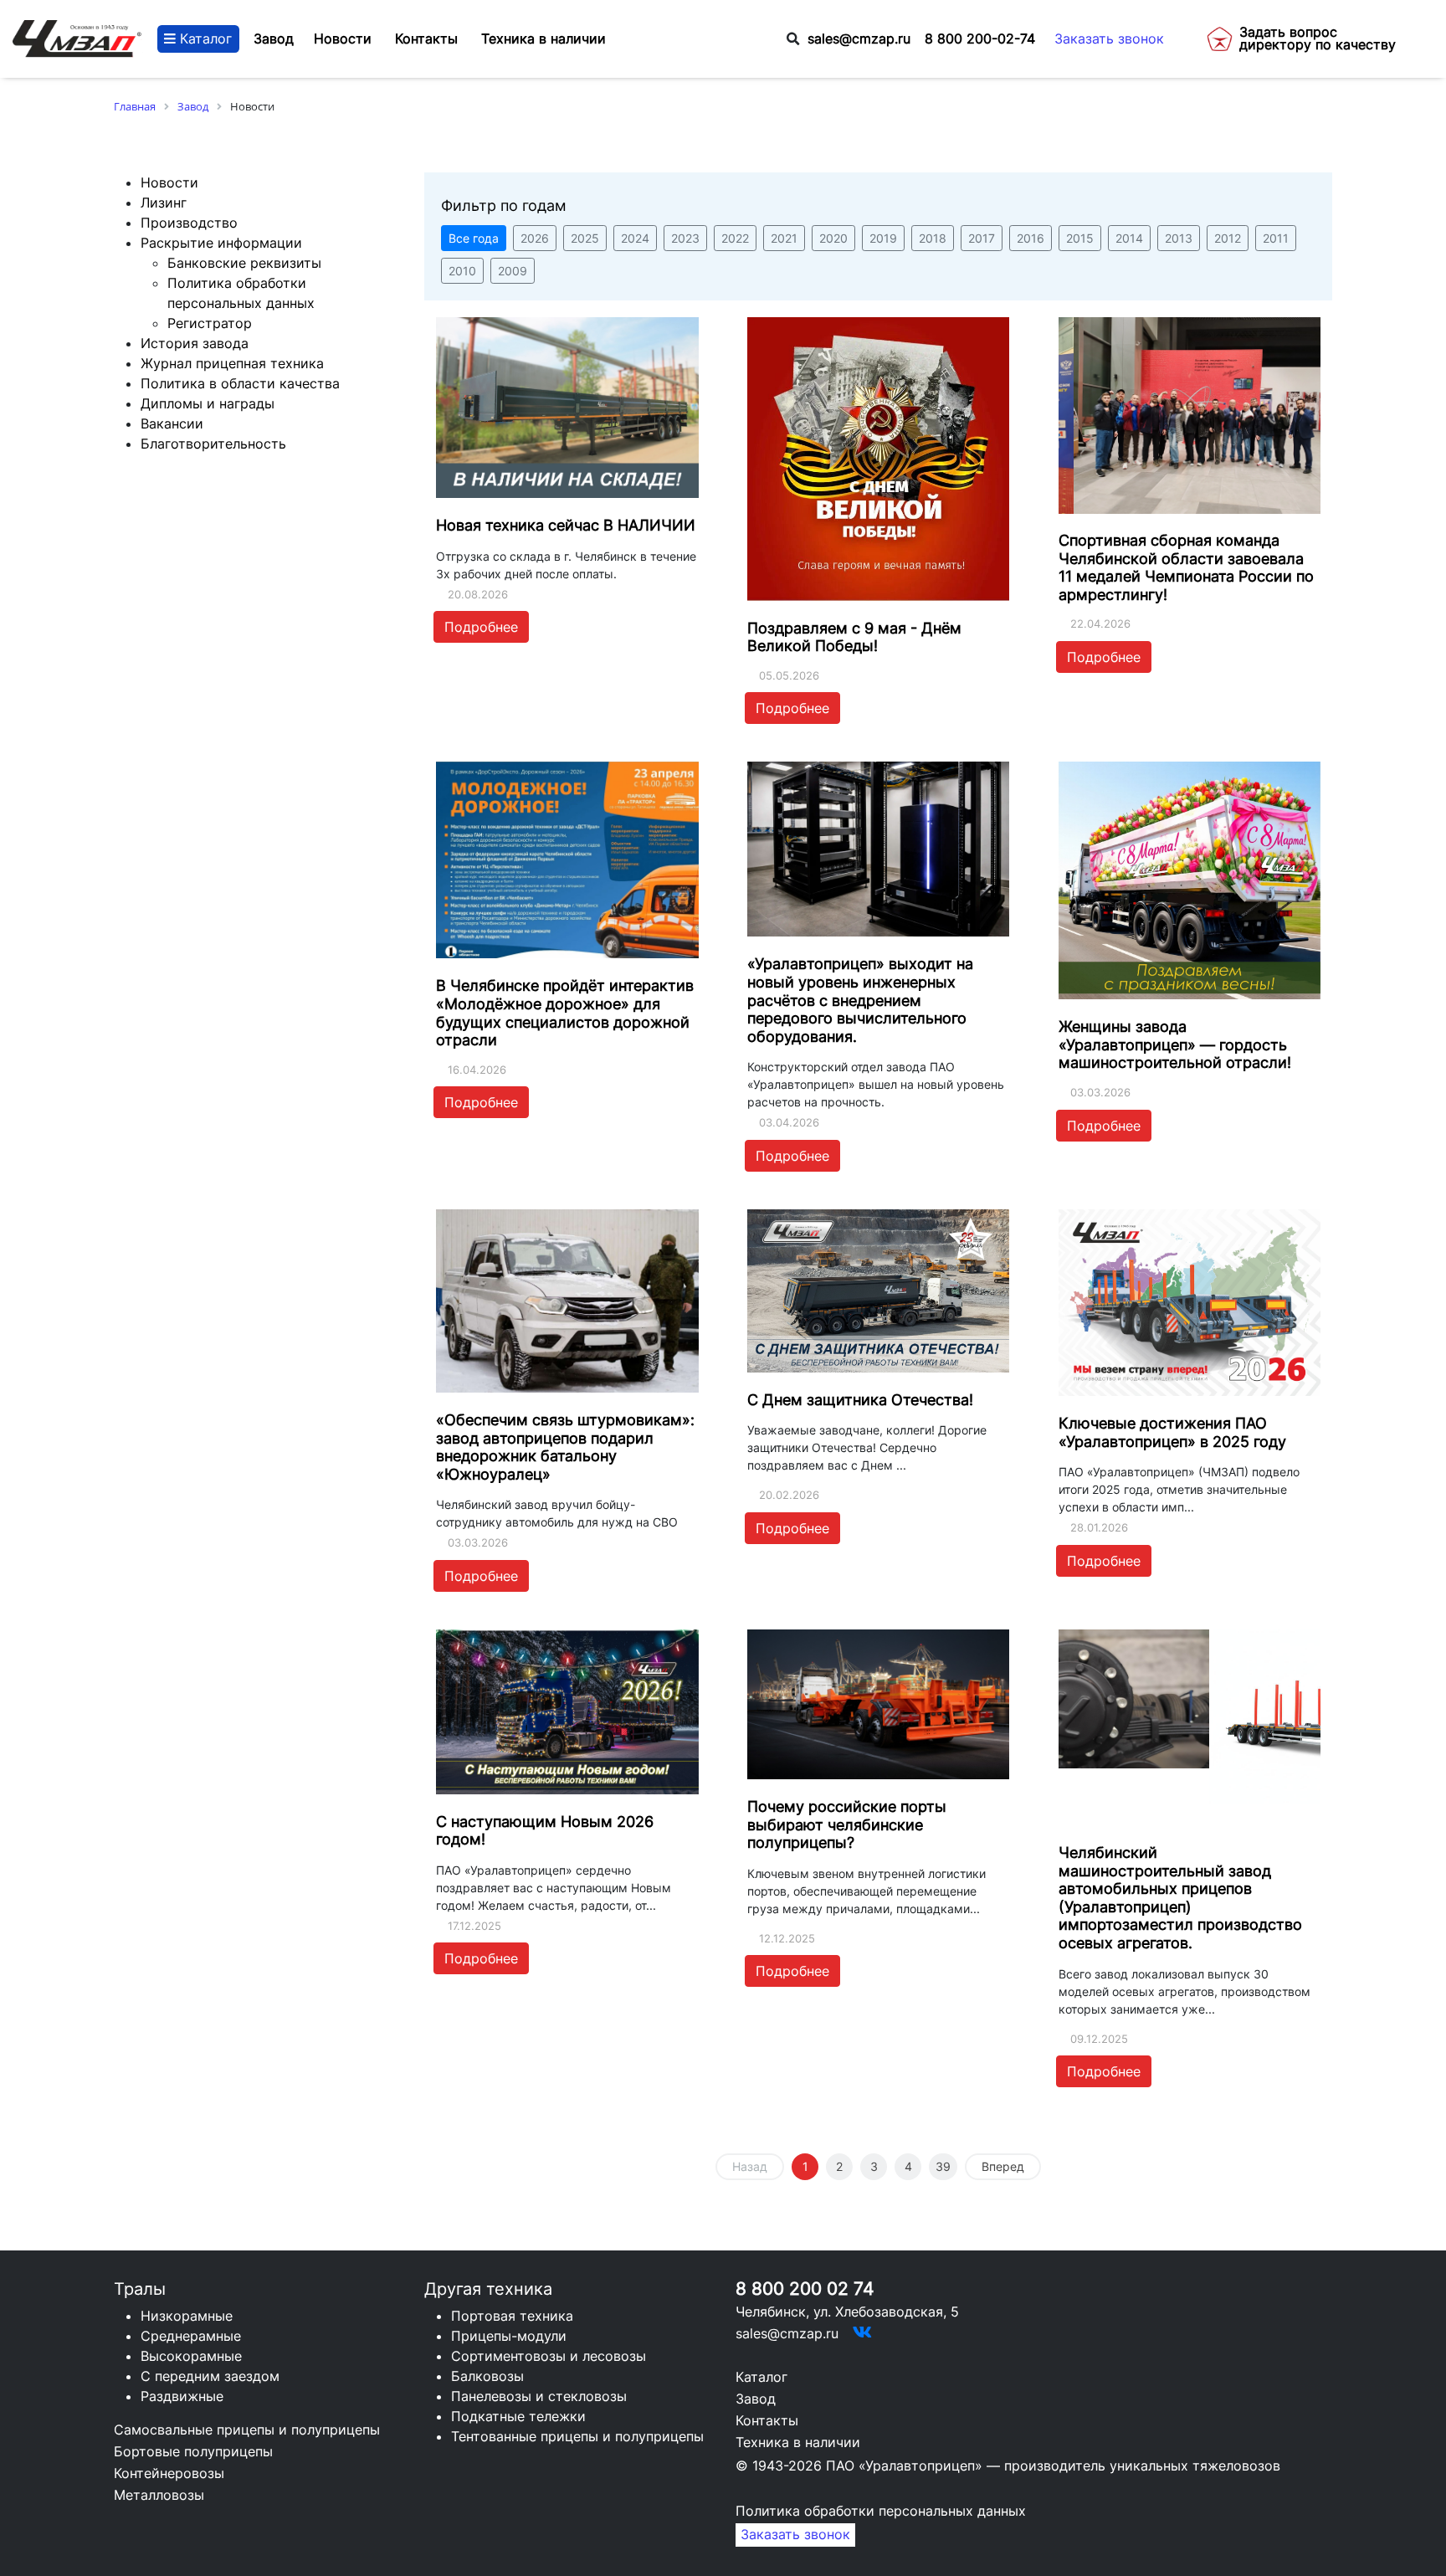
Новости (169, 182)
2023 (685, 238)
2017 (982, 238)
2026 (535, 238)
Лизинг (164, 203)
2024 (635, 238)
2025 (585, 238)
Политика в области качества (240, 383)
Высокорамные (191, 2356)
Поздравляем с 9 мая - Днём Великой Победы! (854, 637)
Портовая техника (512, 2316)
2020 (833, 238)
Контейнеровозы (169, 2473)
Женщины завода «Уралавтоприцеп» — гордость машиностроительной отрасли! (1175, 1044)
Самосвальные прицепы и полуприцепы (247, 2430)
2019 (883, 238)
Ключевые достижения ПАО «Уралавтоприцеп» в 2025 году (1172, 1432)
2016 (1031, 238)
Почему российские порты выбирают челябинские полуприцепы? (847, 1824)
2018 (933, 238)
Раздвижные (182, 2396)
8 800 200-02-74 (980, 39)
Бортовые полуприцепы (193, 2451)
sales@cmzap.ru (859, 39)
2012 (1228, 238)
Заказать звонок (1109, 39)
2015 (1080, 238)
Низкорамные (187, 2316)
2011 (1276, 238)
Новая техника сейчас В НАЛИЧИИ (566, 525)
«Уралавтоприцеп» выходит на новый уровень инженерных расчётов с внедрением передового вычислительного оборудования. (860, 1000)
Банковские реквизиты (244, 263)
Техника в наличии (798, 2442)
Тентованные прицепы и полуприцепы (577, 2436)
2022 (735, 238)
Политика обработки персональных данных (881, 2511)
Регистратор (210, 323)
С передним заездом (210, 2376)
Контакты (767, 2420)
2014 (1129, 238)
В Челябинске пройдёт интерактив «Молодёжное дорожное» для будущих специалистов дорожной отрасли (565, 1013)
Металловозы (159, 2495)
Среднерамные (191, 2336)
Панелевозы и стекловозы (539, 2396)
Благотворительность (213, 444)
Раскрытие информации (221, 243)
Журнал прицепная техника (232, 363)
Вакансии (172, 423)
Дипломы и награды (208, 403)
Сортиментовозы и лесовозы (549, 2356)
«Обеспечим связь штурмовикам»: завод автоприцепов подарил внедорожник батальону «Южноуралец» (565, 1447)
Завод (274, 39)
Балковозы (487, 2376)
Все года (474, 238)
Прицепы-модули (509, 2336)
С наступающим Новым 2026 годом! (545, 1831)
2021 (784, 238)
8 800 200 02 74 (805, 2289)
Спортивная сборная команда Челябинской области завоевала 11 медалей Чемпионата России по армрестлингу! (1186, 567)
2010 (462, 271)
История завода (195, 343)
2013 (1179, 238)
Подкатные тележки (518, 2416)
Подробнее (481, 627)
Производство (189, 223)
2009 (513, 271)
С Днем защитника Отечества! (860, 1400)
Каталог (204, 39)
